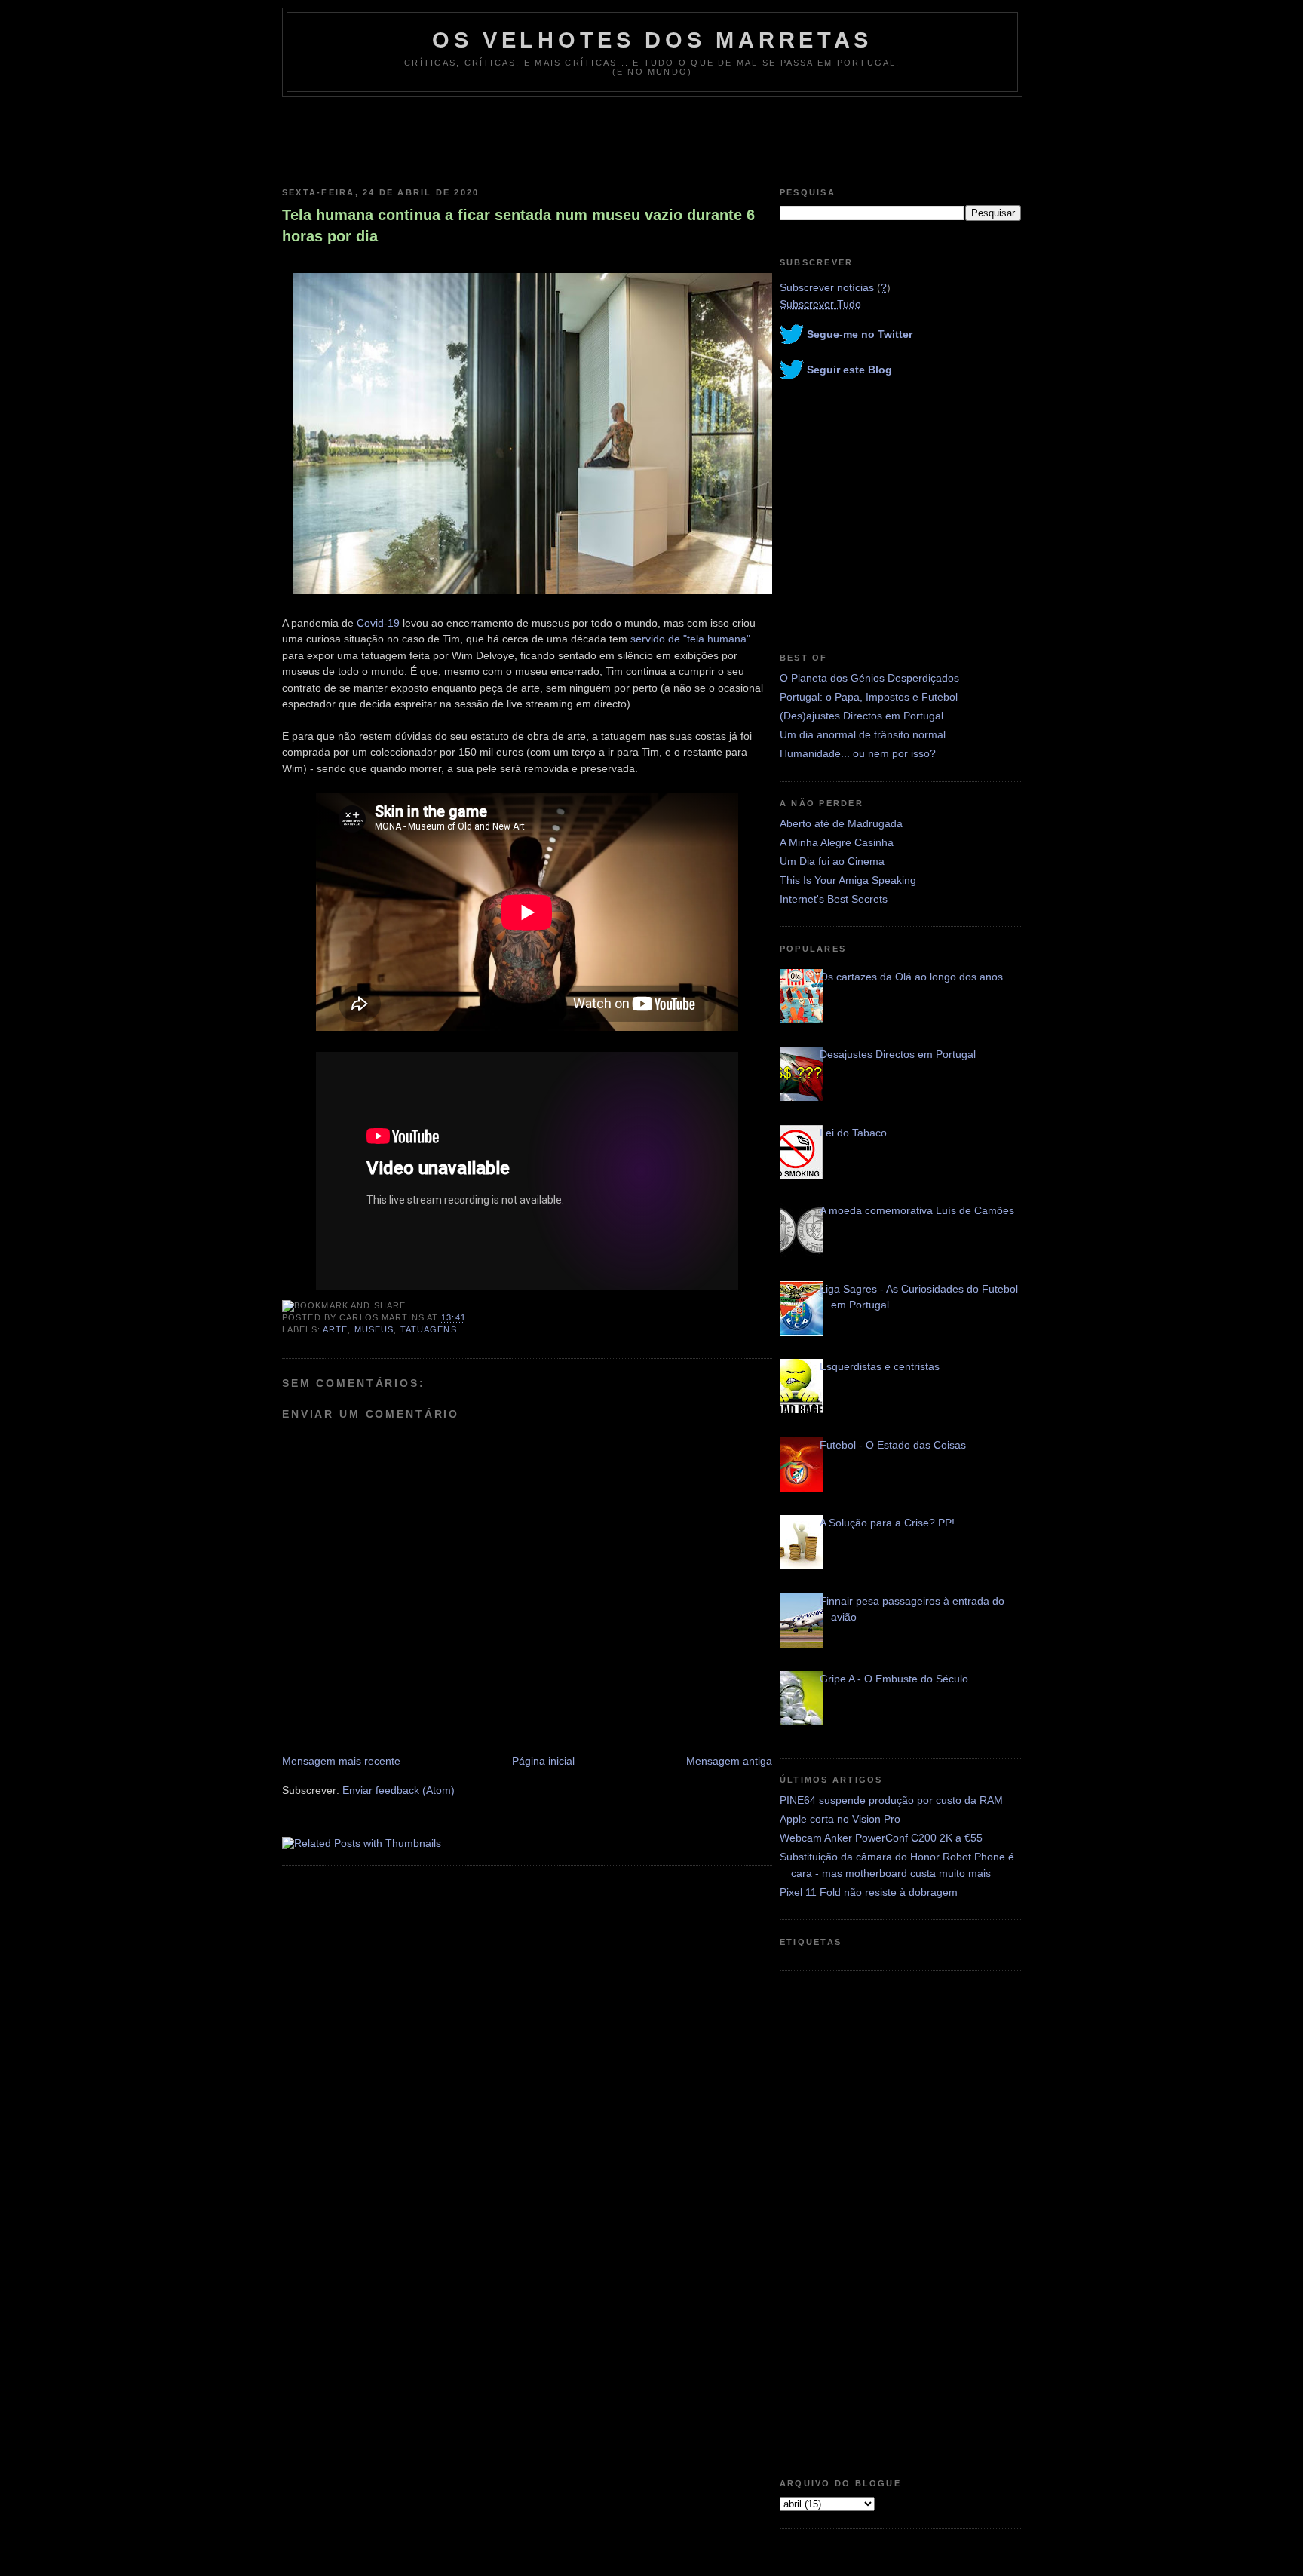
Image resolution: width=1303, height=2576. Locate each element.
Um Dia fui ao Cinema (832, 861)
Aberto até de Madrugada (841, 823)
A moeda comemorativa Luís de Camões (917, 1210)
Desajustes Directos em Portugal (898, 1054)
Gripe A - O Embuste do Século (894, 1679)
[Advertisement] (651, 138)
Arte (335, 1329)
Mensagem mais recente (341, 1761)
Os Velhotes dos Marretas (652, 40)
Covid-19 (378, 623)
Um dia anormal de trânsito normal (863, 734)
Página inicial (543, 1761)
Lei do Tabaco (853, 1133)
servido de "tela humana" (690, 639)
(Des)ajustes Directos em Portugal (862, 716)
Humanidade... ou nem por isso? (858, 753)
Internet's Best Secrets (834, 899)
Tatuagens (429, 1329)
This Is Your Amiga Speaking (848, 880)
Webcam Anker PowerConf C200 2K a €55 (881, 1838)
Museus (374, 1329)
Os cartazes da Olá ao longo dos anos (911, 977)
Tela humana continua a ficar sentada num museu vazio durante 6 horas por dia (518, 225)
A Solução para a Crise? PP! (887, 1523)
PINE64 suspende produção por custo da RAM (891, 1800)
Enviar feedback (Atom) (399, 1790)
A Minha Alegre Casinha (837, 842)
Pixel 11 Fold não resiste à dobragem (869, 1892)
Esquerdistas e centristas (880, 1366)
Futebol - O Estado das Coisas (893, 1445)
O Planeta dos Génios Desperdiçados (869, 678)
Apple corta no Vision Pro (840, 1819)
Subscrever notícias (827, 287)
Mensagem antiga (729, 1761)
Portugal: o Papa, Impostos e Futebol (869, 697)
